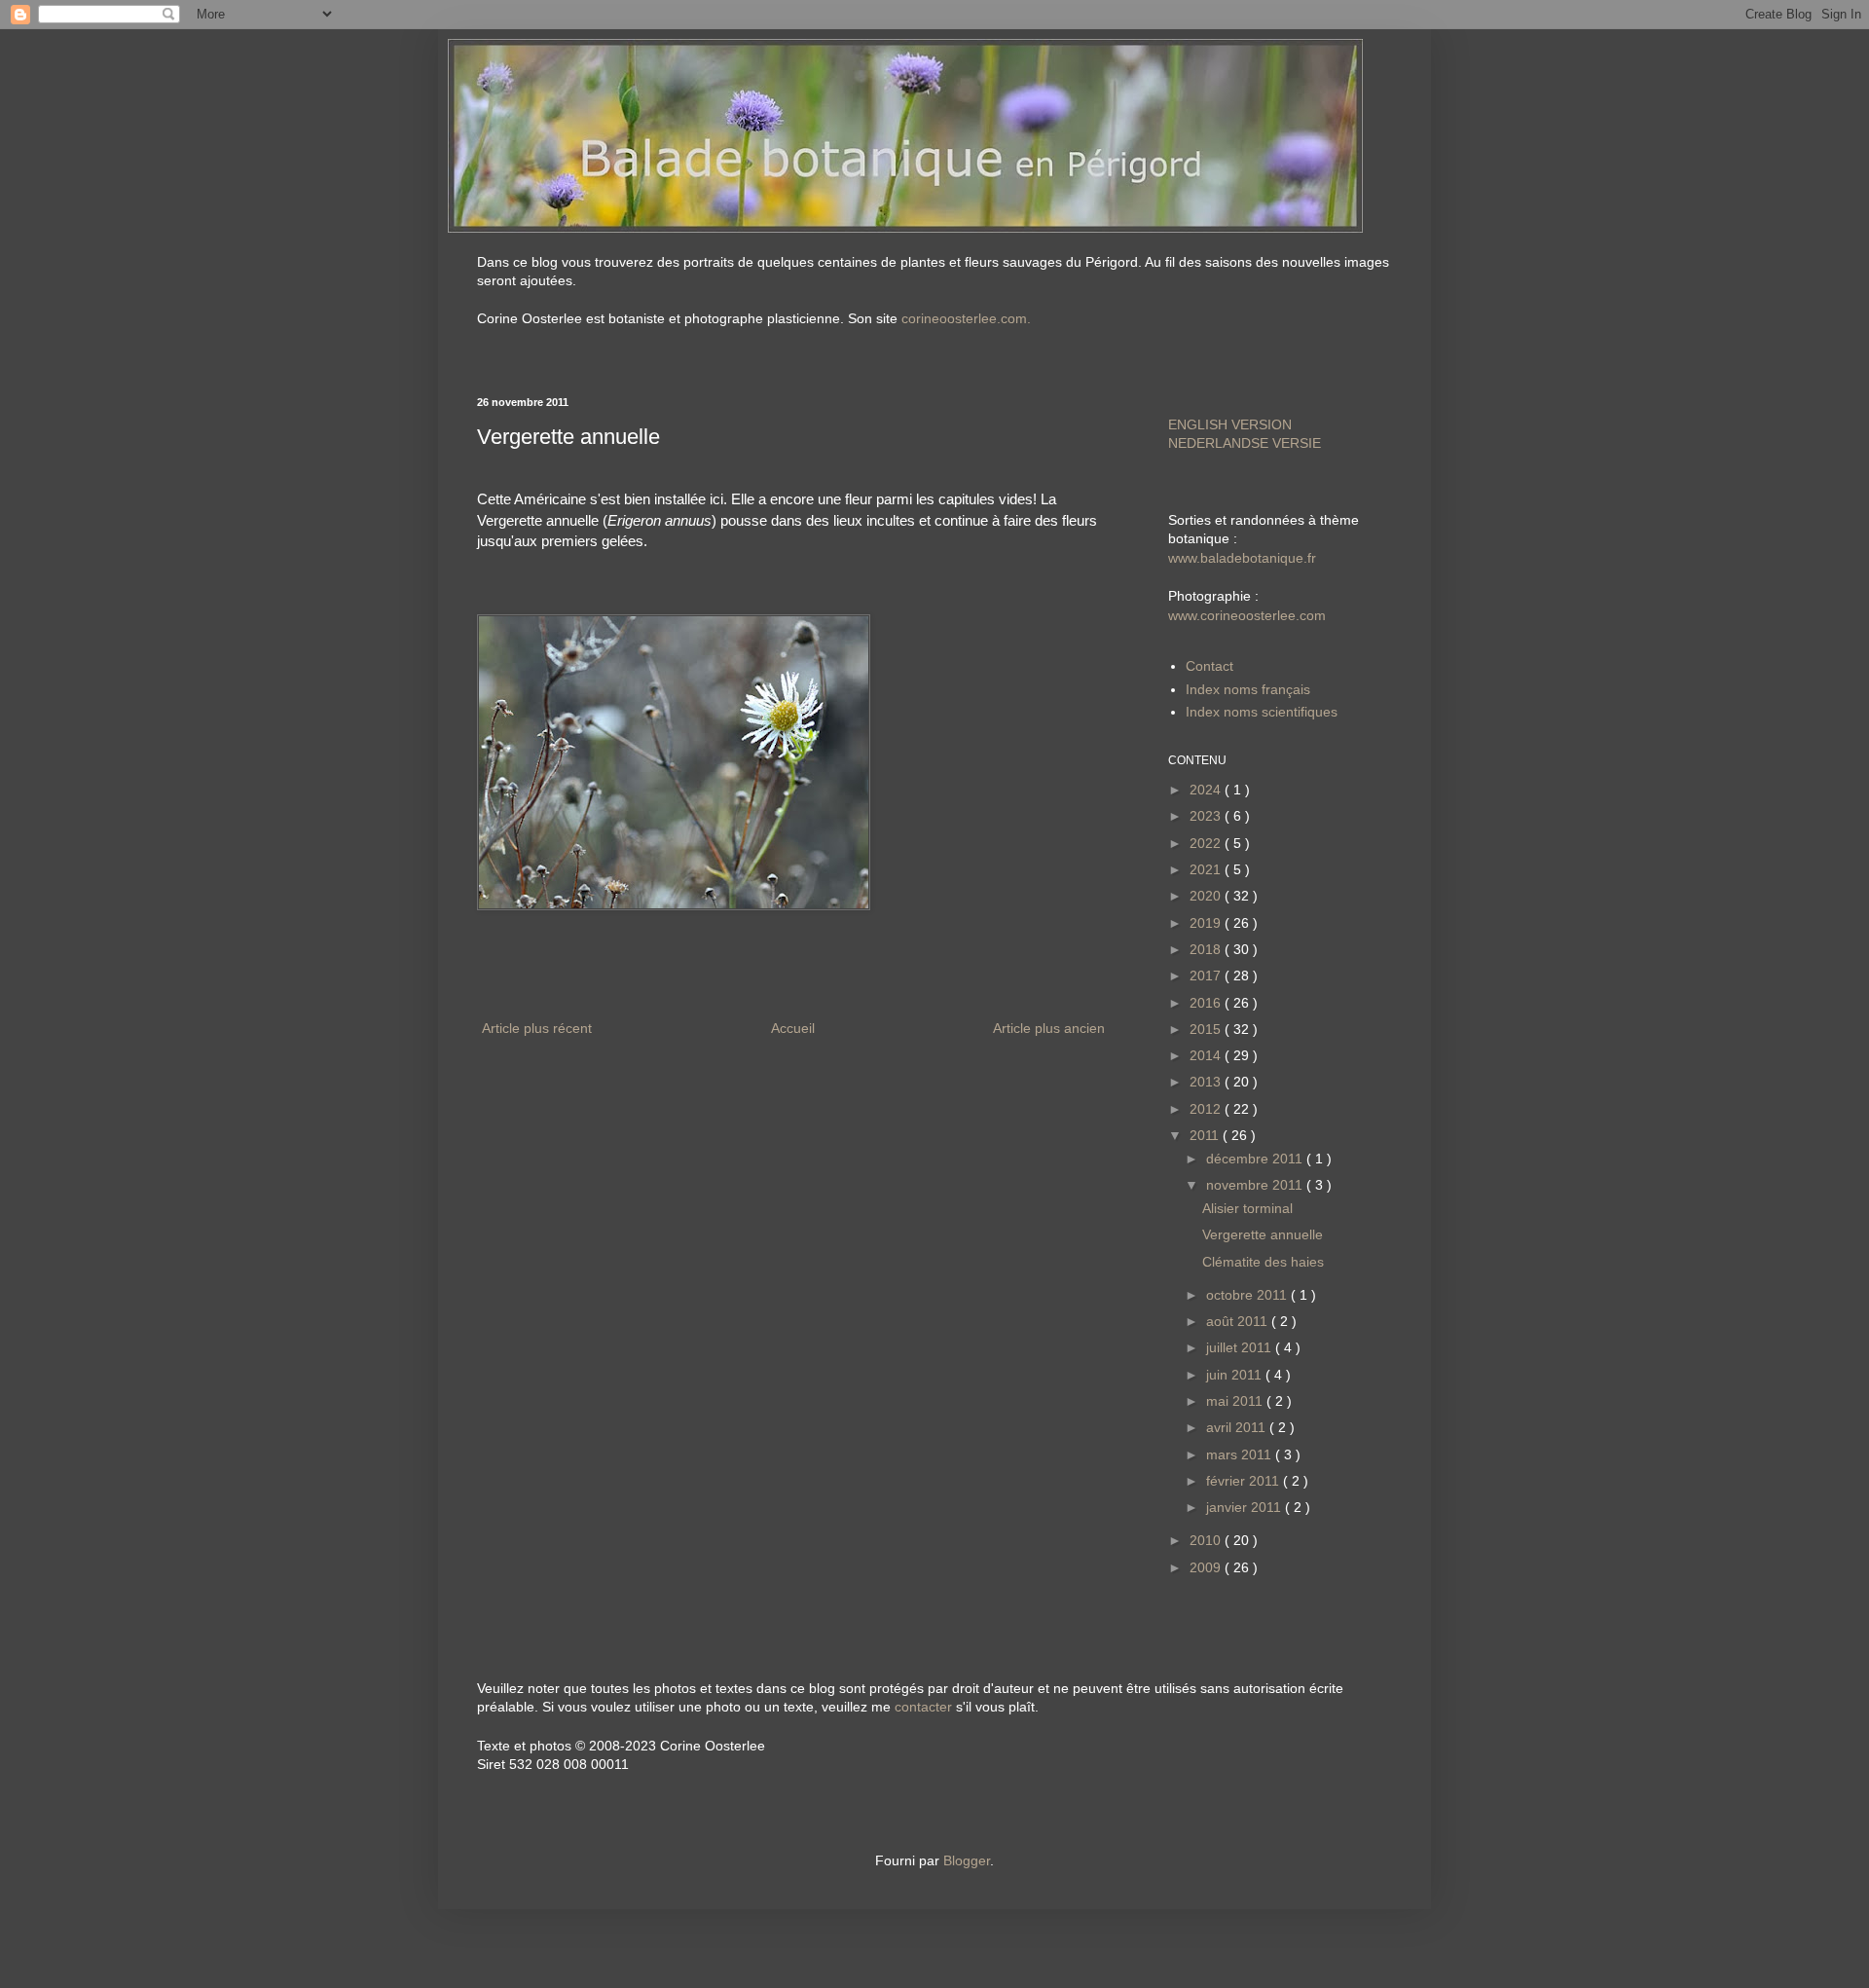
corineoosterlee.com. (966, 318)
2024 (1207, 790)
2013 (1207, 1082)
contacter (923, 1707)
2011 (1206, 1135)
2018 (1207, 949)
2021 (1207, 869)
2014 (1207, 1055)
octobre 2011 (1248, 1295)
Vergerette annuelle (1263, 1234)
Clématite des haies (1263, 1262)
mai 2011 (1236, 1401)
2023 (1207, 816)
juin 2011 (1236, 1375)
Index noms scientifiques (1262, 712)
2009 (1207, 1567)
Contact (1209, 666)
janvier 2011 (1246, 1507)
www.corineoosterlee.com (1247, 615)
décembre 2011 (1256, 1159)
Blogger (967, 1860)
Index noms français (1248, 689)
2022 (1207, 843)
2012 (1207, 1109)
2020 (1207, 896)
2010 (1207, 1540)
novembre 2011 (1256, 1185)
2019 (1207, 923)
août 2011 (1239, 1321)
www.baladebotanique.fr (1242, 558)
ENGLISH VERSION (1230, 424)
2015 (1207, 1029)
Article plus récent (537, 1028)
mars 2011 (1241, 1454)
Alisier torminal (1247, 1208)
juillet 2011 (1241, 1347)
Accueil (793, 1028)
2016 (1207, 1003)
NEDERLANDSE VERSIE (1245, 443)
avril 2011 (1238, 1427)
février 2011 (1245, 1481)
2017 (1207, 976)
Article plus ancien (1049, 1028)
